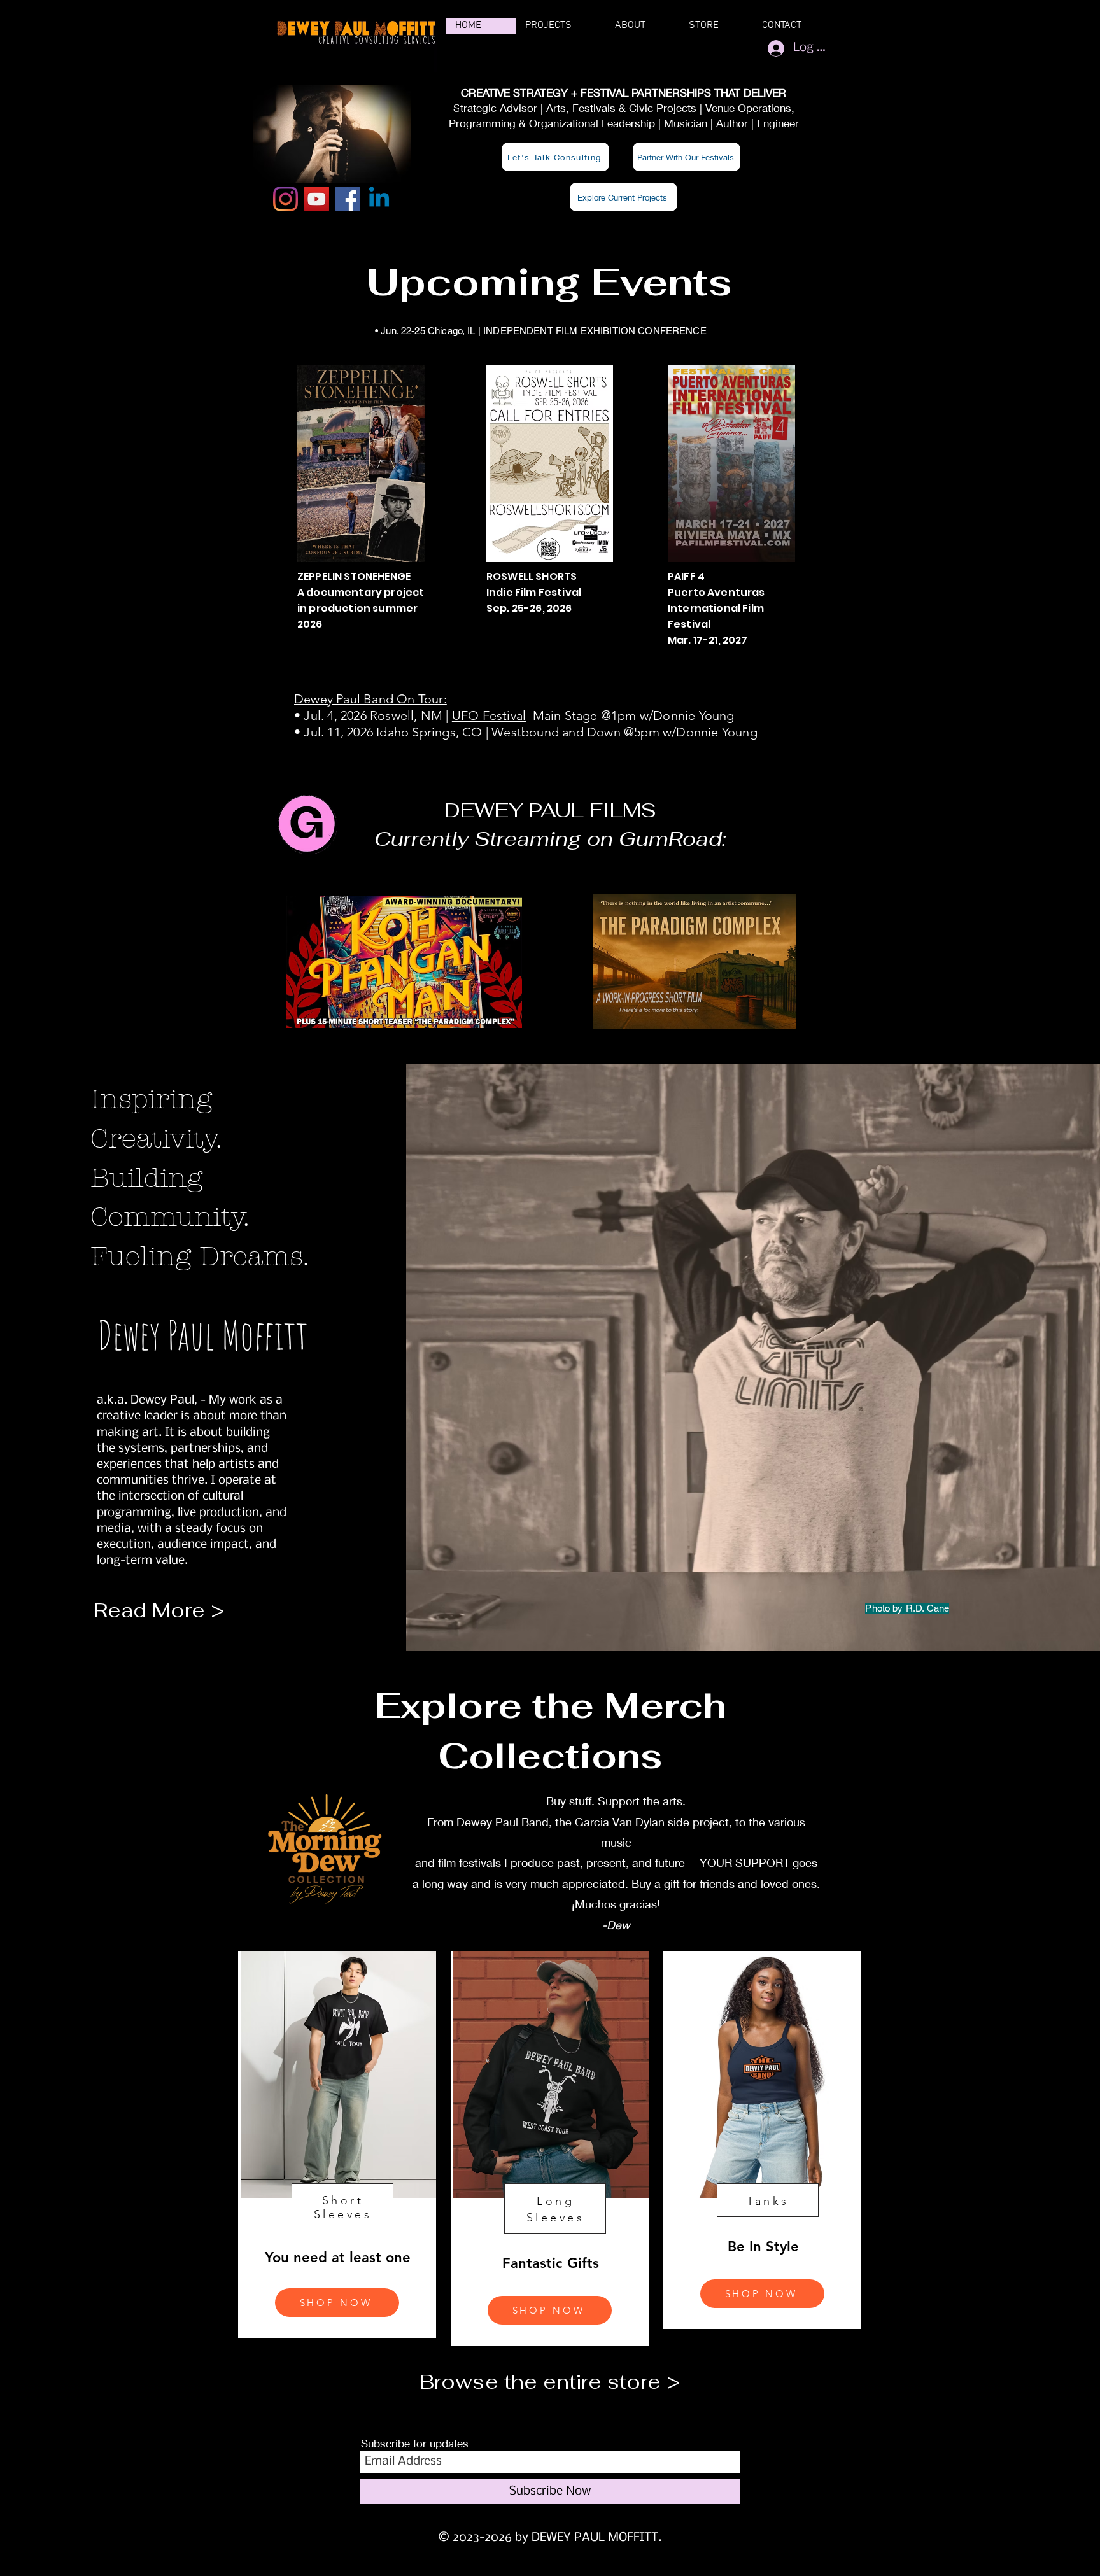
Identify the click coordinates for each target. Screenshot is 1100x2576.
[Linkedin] (379, 199)
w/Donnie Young (710, 732)
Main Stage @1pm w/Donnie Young (630, 715)
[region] (337, 2144)
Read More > (159, 1610)
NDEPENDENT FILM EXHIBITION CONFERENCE (596, 331)
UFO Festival (489, 715)
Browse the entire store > (550, 2382)
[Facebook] (348, 199)
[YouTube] (317, 199)
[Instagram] (286, 199)
